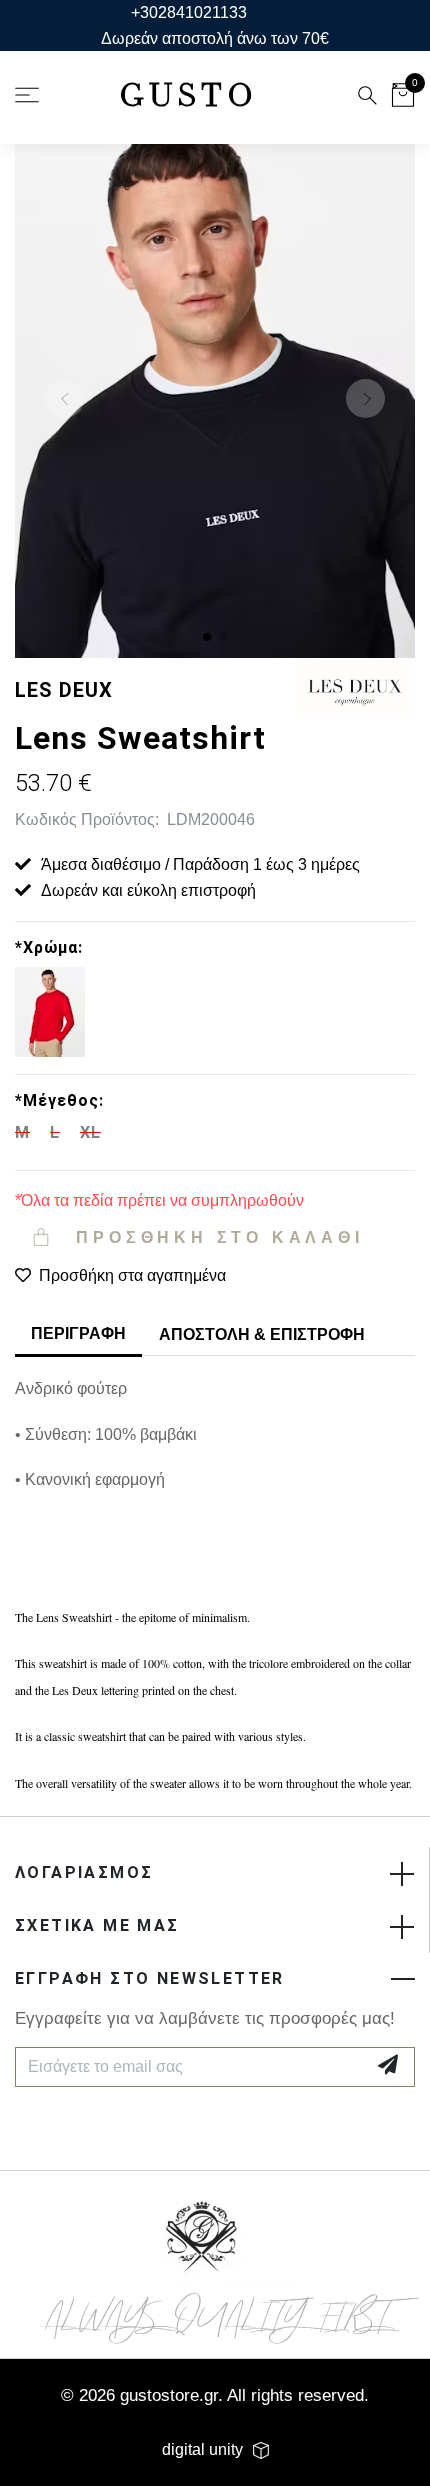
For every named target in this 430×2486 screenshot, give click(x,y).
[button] (207, 637)
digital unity (202, 2449)
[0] (403, 98)
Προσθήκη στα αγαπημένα (132, 1275)
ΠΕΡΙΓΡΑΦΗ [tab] (78, 1333)
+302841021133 (189, 12)
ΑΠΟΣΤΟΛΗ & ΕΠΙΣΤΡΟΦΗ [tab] (262, 1334)
